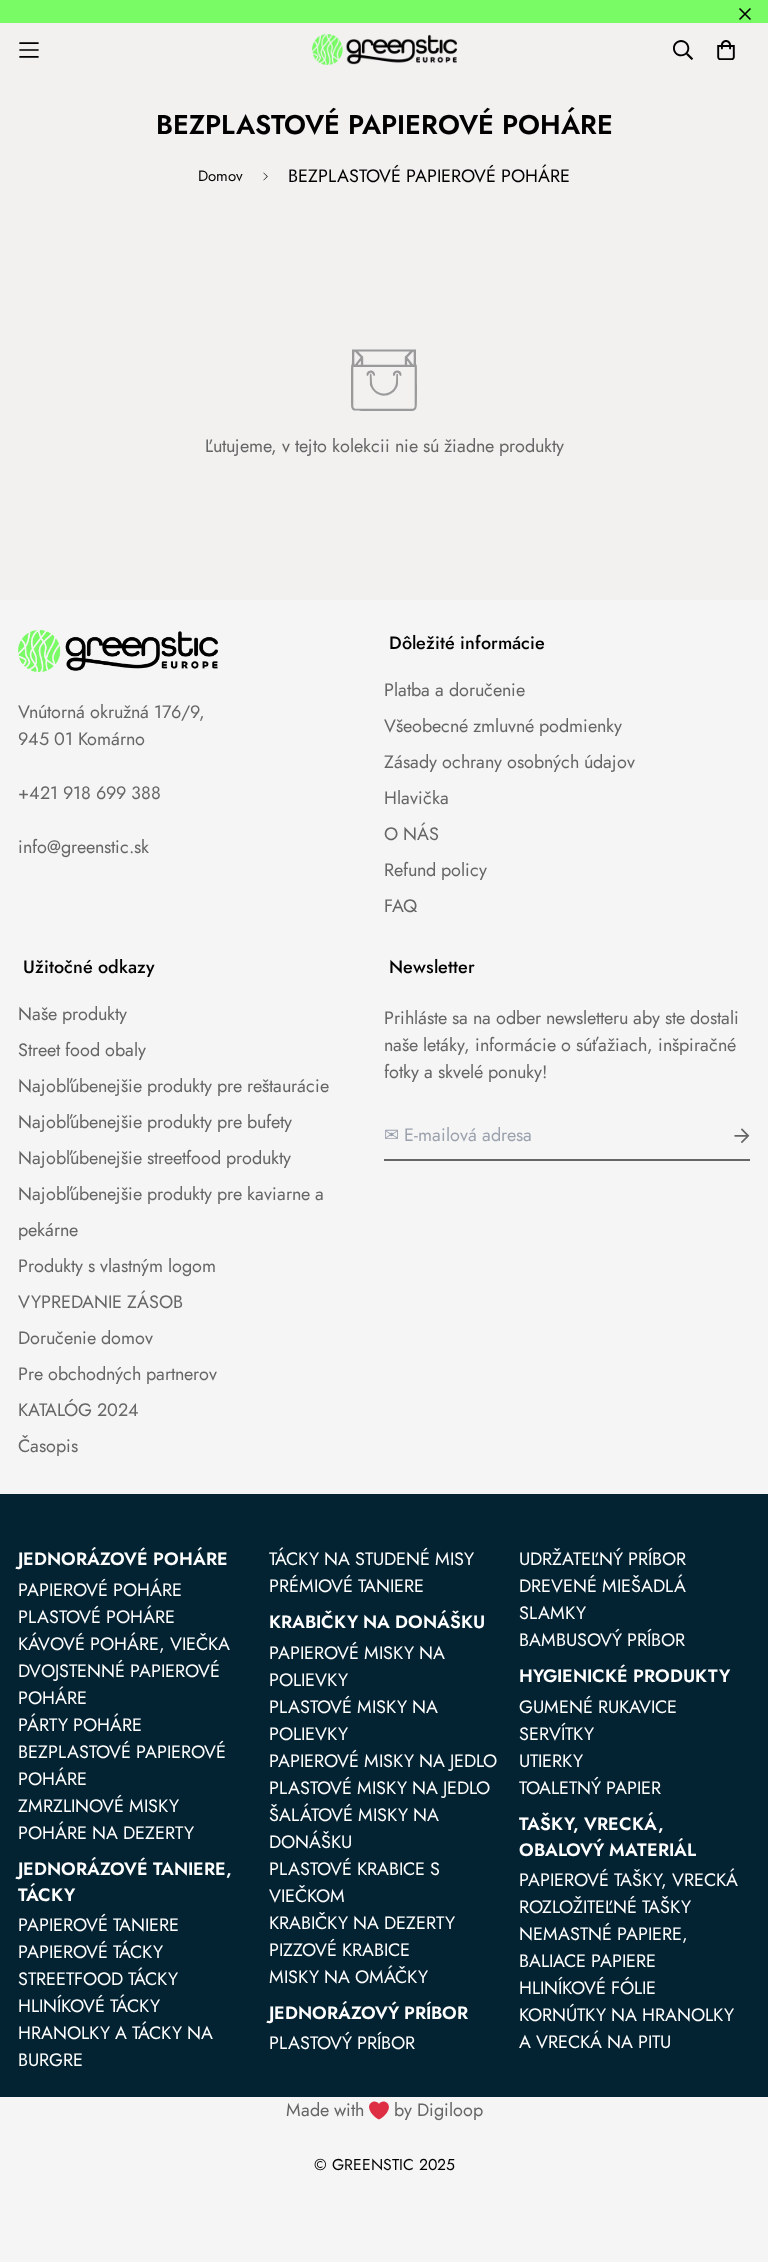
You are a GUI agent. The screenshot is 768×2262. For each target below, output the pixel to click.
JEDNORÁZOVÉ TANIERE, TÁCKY (125, 1882)
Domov (220, 176)
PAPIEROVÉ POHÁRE (100, 1590)
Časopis (48, 1446)
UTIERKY (551, 1761)
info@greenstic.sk (83, 847)
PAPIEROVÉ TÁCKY (90, 1952)
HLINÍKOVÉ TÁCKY (89, 2006)
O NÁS (411, 834)
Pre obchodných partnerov (117, 1374)
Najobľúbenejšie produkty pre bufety (155, 1122)
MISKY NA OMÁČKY (348, 1977)
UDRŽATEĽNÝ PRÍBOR (602, 1559)
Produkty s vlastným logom (117, 1266)
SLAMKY (552, 1613)
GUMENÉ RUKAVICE (598, 1707)
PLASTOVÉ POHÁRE (96, 1617)
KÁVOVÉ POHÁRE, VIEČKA (124, 1644)
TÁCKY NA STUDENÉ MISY (371, 1559)
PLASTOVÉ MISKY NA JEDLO (379, 1788)
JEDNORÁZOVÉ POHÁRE (123, 1559)
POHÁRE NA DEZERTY (106, 1833)
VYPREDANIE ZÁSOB (100, 1302)
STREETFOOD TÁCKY (98, 1979)
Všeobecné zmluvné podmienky (503, 726)
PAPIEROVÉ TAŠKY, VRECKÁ (628, 1880)
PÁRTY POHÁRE (80, 1725)
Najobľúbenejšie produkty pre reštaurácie (173, 1086)
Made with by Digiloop (384, 2110)
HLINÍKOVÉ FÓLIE (587, 1988)
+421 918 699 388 (89, 793)
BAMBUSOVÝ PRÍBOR (602, 1640)
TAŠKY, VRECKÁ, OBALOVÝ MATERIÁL (607, 1837)
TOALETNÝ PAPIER (590, 1788)
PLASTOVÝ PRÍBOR (342, 2043)
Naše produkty (72, 1014)
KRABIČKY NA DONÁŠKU (377, 1622)
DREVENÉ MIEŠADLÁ (602, 1586)
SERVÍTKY (556, 1734)
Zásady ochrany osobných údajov (509, 762)
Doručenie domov (85, 1338)
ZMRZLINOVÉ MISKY (98, 1806)
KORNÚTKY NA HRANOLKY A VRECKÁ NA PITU (626, 2028)
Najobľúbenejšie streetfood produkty (154, 1158)
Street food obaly (82, 1050)
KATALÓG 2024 (78, 1410)
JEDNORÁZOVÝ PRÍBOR (368, 2013)
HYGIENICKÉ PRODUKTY (624, 1676)
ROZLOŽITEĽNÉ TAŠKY (605, 1907)
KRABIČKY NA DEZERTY (362, 1923)
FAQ (400, 906)
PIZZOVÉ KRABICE (339, 1950)
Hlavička (416, 798)
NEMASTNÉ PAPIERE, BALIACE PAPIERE (603, 1947)
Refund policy (435, 870)
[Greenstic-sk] (384, 49)
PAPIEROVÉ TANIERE (98, 1925)
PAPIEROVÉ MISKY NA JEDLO (383, 1761)
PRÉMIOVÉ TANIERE (346, 1586)
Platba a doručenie (454, 690)
